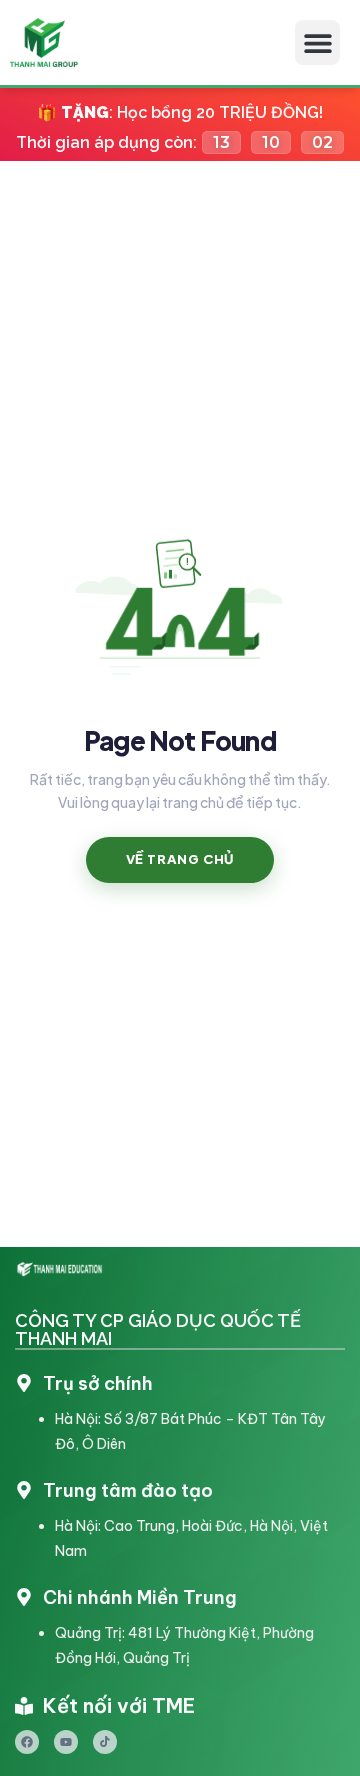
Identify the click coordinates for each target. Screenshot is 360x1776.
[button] (317, 42)
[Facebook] (27, 1742)
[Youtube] (66, 1742)
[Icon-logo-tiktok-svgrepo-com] (105, 1742)
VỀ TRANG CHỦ (180, 859)
